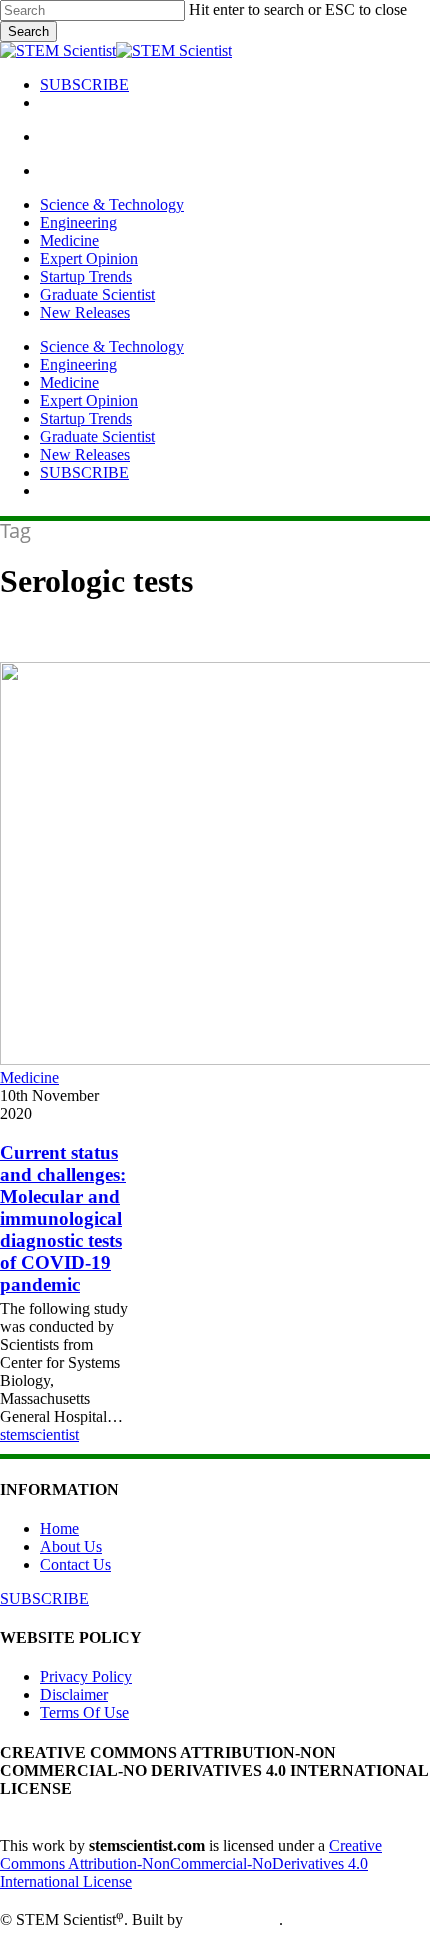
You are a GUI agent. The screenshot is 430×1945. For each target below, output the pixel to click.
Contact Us (75, 1564)
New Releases (85, 454)
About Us (71, 1546)
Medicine (69, 382)
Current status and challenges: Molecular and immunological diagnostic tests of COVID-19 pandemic (63, 1218)
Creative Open (233, 1919)
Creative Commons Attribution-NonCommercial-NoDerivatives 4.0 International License (191, 1863)
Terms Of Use (84, 1712)
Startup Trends (86, 418)
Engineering (78, 364)
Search (28, 31)
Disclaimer (74, 1694)
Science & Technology (112, 346)
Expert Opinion (89, 400)
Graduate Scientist (97, 436)
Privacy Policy (86, 1676)
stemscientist (39, 1434)
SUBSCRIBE (84, 472)
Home (59, 1528)
